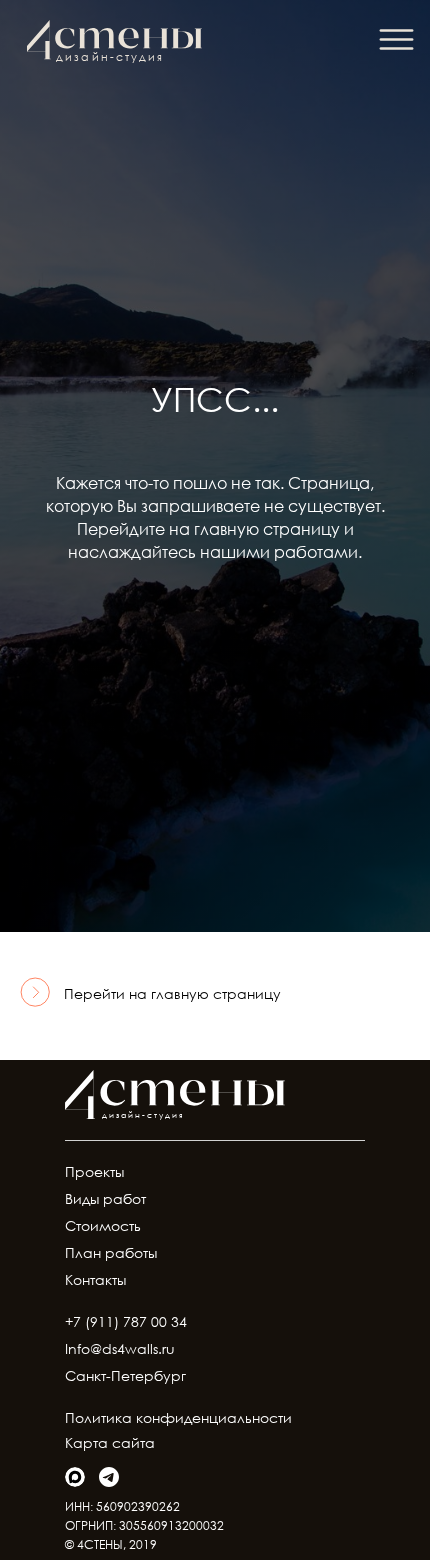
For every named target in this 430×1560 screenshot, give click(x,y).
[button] (396, 39)
